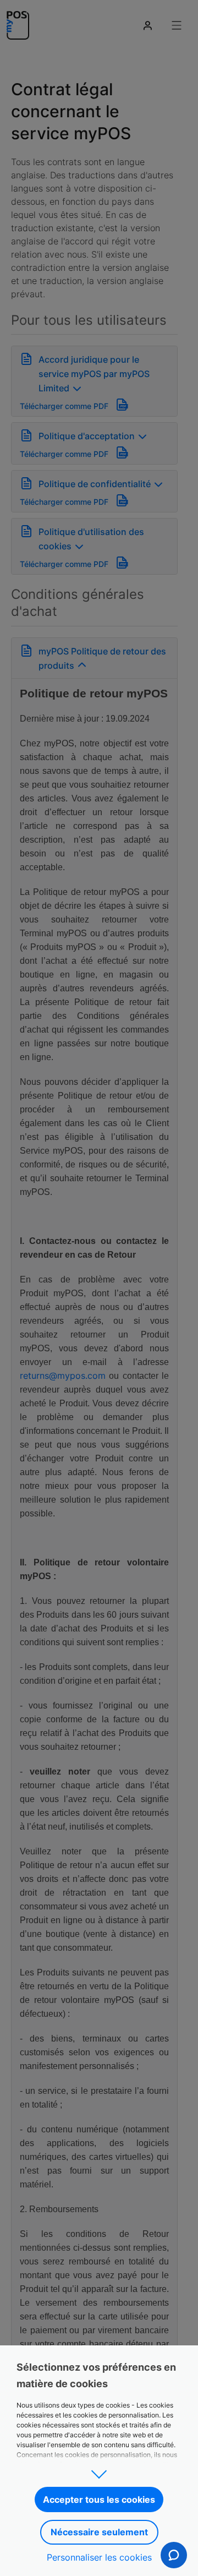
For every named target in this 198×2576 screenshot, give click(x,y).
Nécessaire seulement (99, 2532)
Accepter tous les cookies (99, 2499)
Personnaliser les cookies (99, 2557)
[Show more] (99, 2471)
